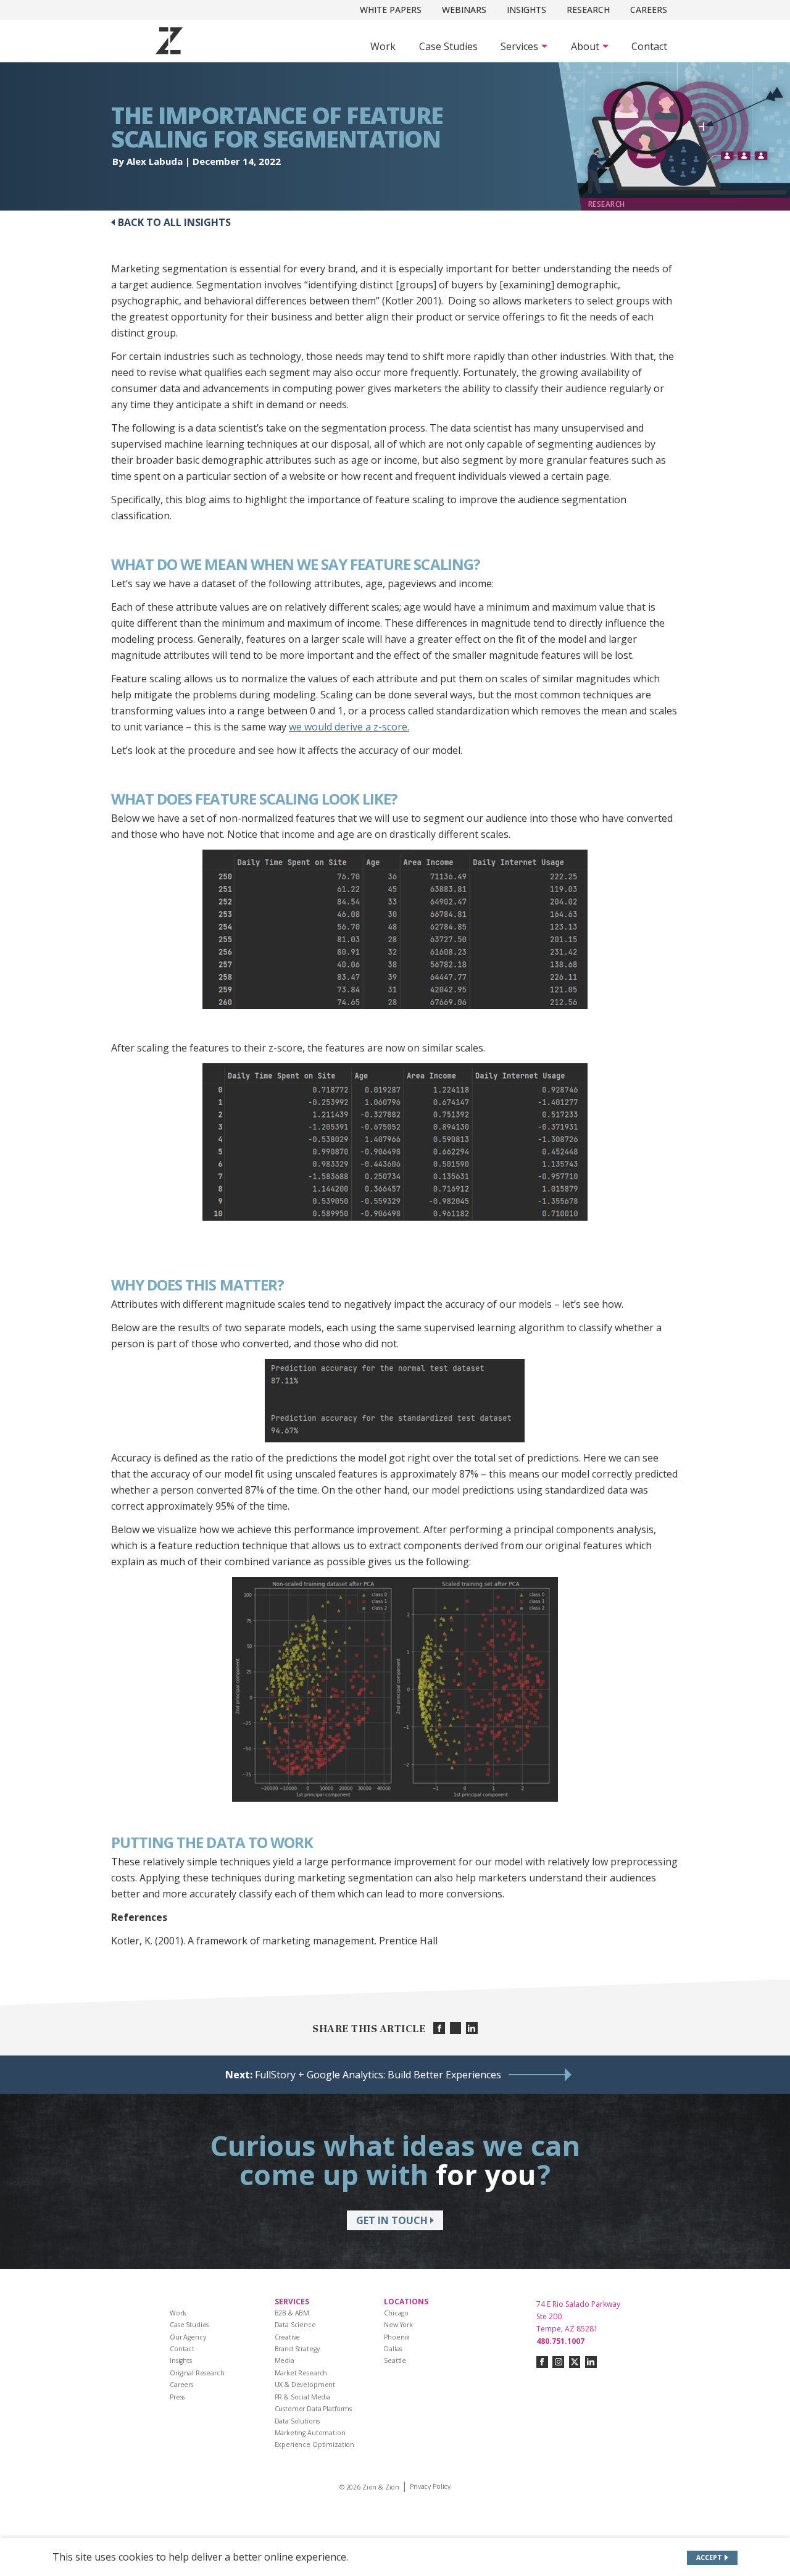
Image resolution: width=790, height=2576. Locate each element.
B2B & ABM (292, 2313)
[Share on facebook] (439, 2028)
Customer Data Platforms (314, 2409)
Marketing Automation (310, 2433)
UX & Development (305, 2385)
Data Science (295, 2325)
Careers (649, 10)
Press (177, 2397)
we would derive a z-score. (349, 727)
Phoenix (397, 2337)
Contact (649, 46)
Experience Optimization (315, 2444)
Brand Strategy (297, 2349)
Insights (526, 10)
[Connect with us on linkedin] (591, 2362)
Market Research (301, 2373)
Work (383, 46)
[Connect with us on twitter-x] (575, 2362)
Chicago (396, 2313)
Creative (288, 2337)
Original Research (197, 2373)
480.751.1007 (560, 2341)
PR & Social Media (303, 2397)
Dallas (393, 2349)
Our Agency (188, 2337)
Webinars (464, 10)
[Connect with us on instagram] (558, 2362)
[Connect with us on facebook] (542, 2362)
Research (588, 10)
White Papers (391, 10)
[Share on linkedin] (472, 2028)
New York (398, 2325)
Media (285, 2361)
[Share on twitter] (456, 2028)
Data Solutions (297, 2421)
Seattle (395, 2361)
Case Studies (448, 46)
